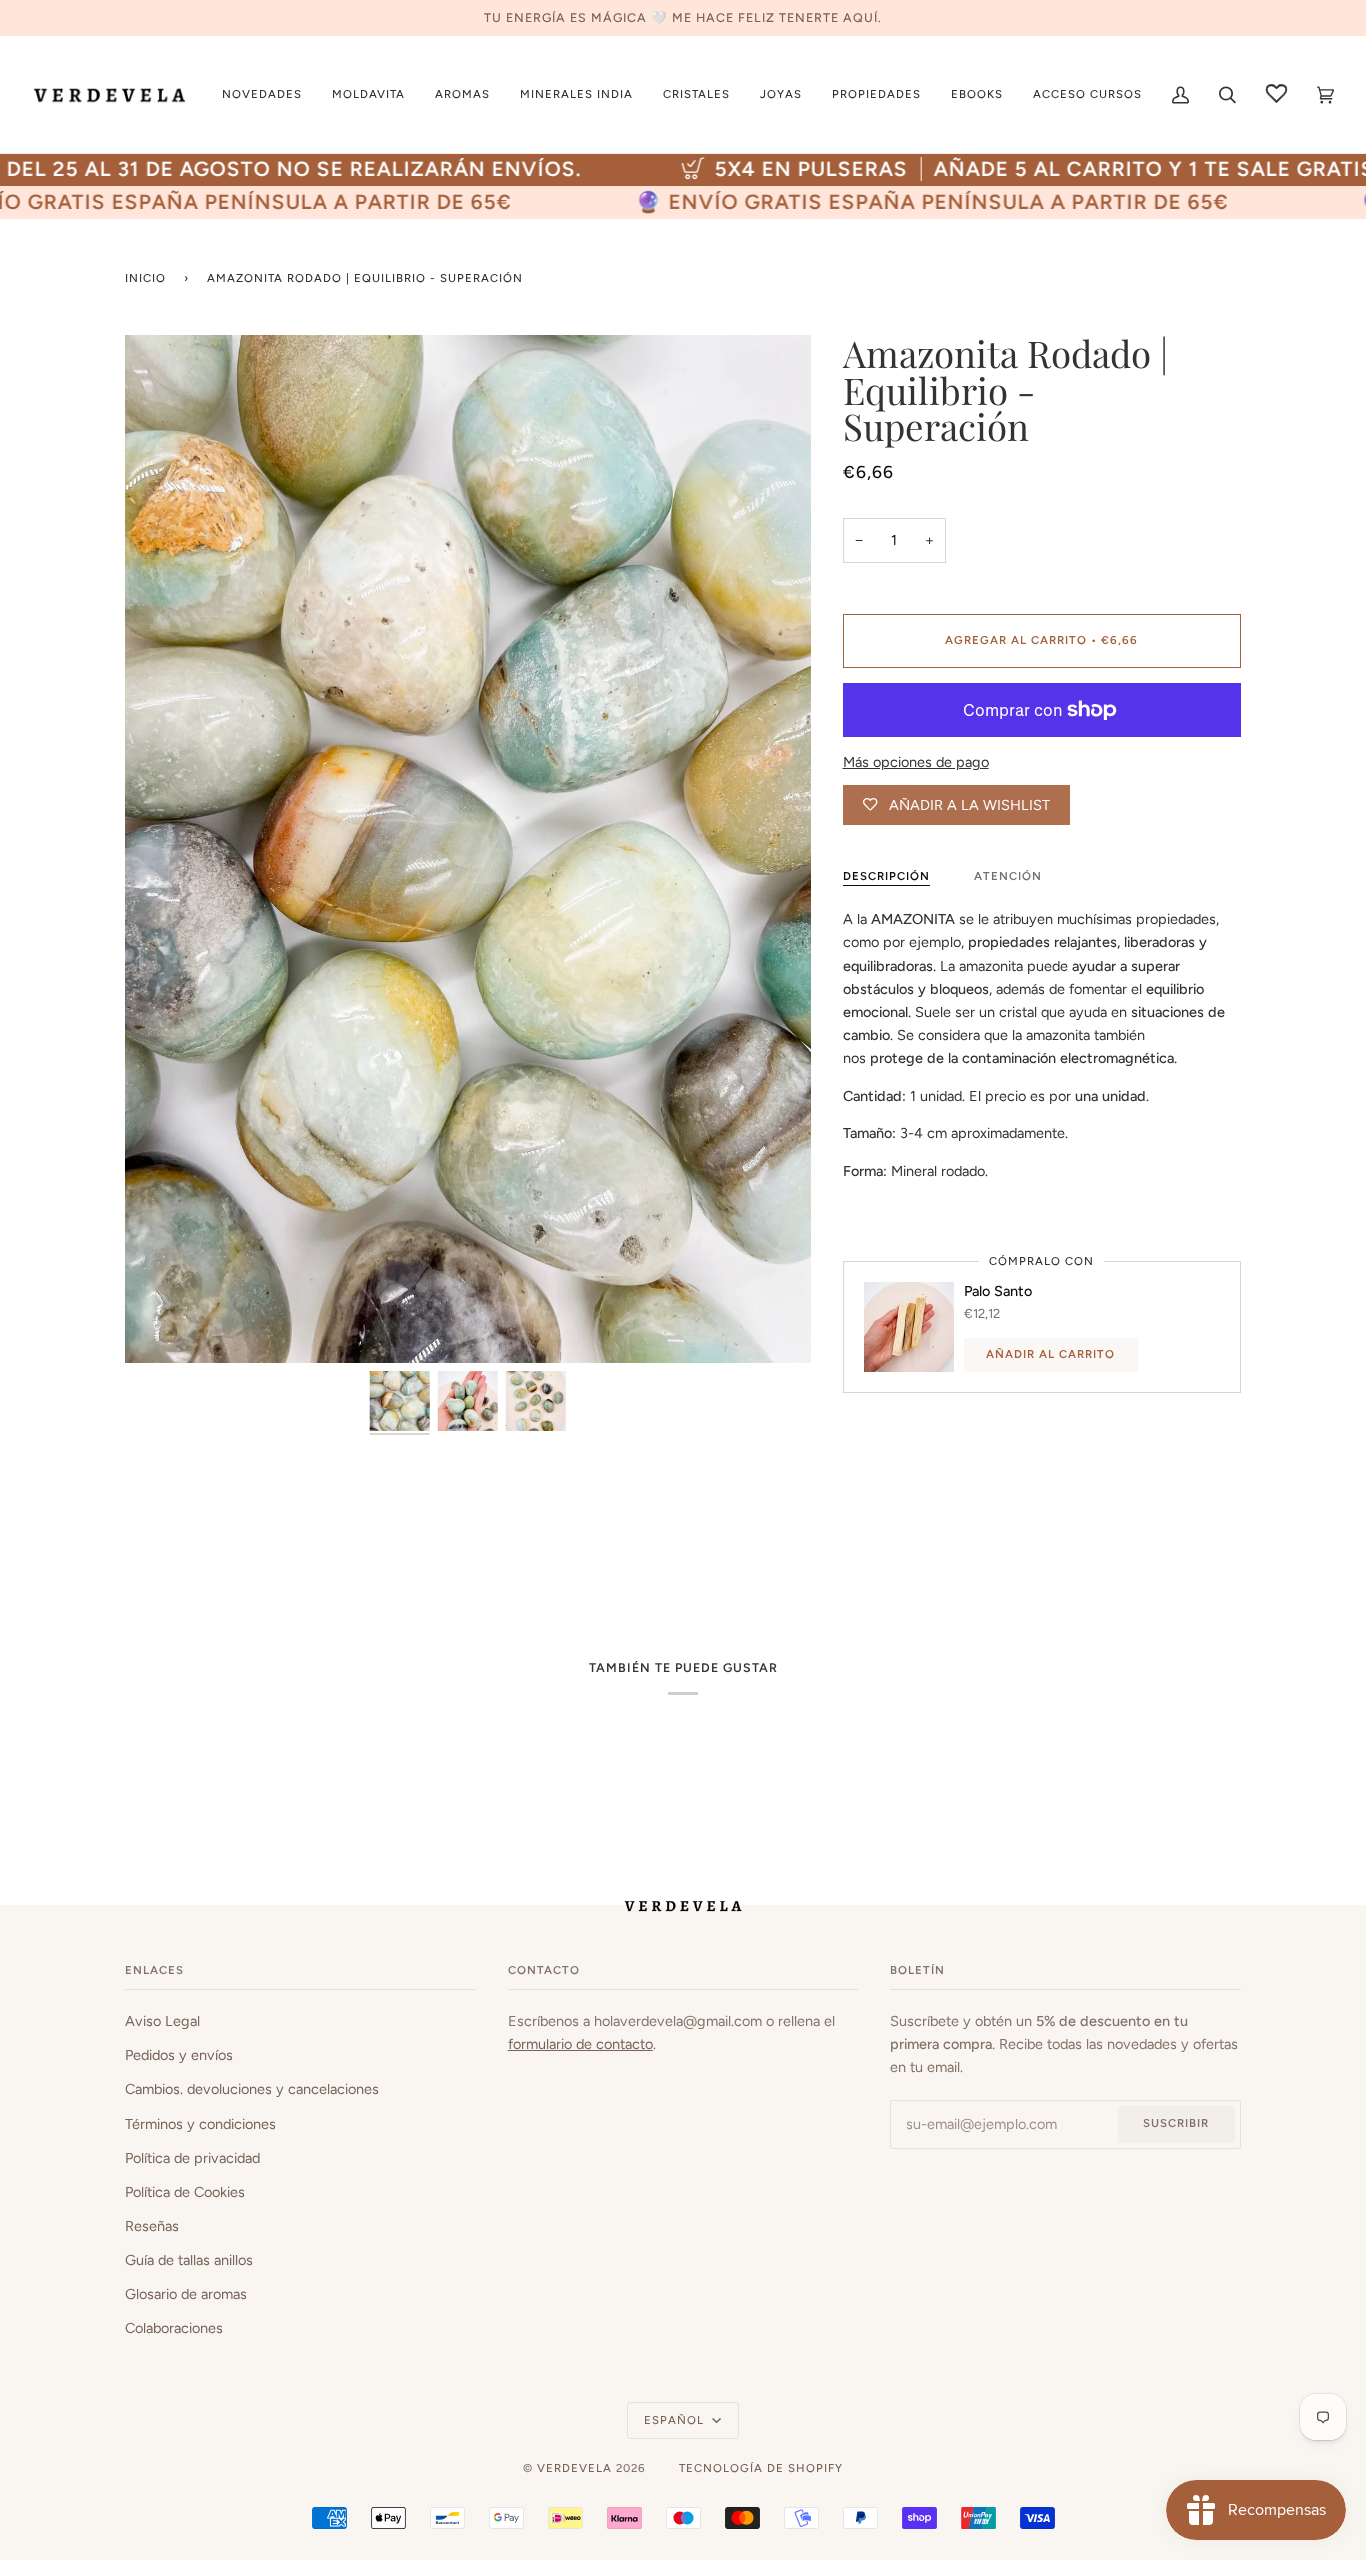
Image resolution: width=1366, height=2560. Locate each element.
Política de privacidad (192, 2158)
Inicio (145, 278)
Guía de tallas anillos (189, 2260)
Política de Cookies (185, 2192)
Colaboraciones (174, 2328)
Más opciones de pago (916, 762)
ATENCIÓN (1008, 876)
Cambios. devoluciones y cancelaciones (252, 2089)
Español (676, 2420)
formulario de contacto (580, 2044)
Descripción (886, 876)
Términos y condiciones (200, 2124)
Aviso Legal (162, 2021)
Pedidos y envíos (179, 2055)
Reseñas (152, 2226)
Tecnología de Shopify (761, 2468)
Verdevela (574, 2468)
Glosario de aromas (186, 2294)
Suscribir (1176, 2123)
